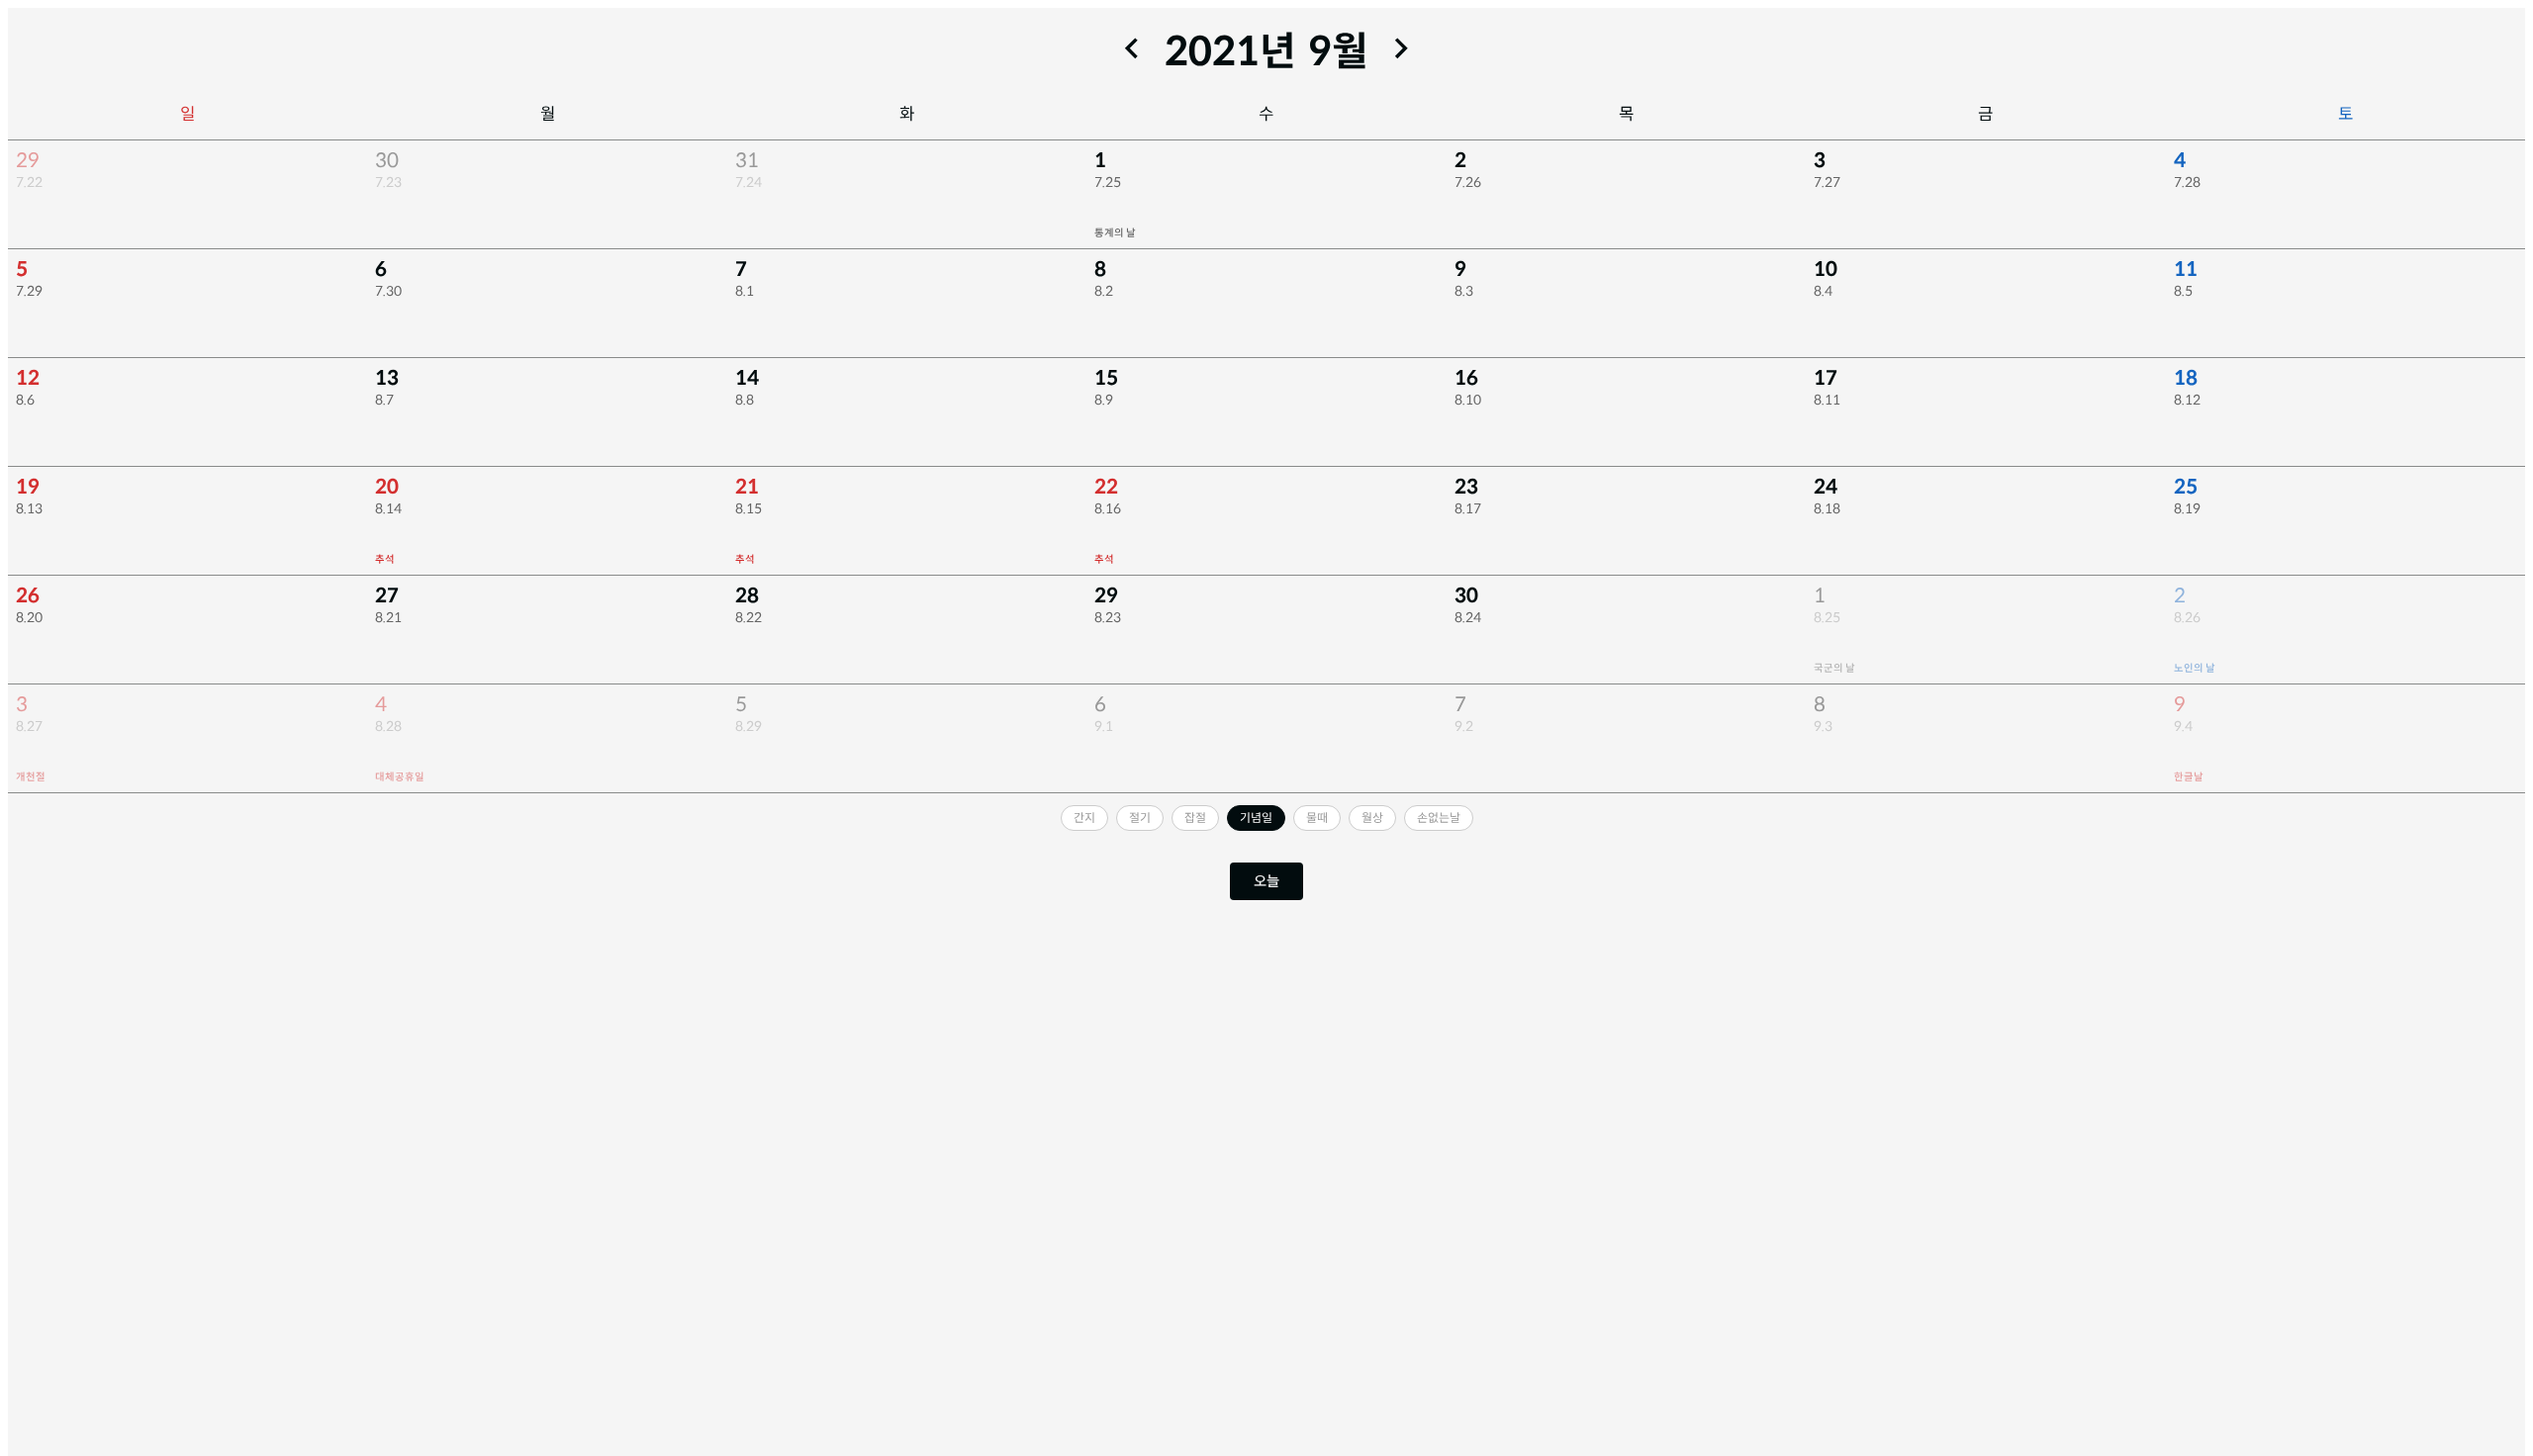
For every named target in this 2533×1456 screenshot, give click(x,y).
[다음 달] (1401, 48)
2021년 (1230, 51)
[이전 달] (1132, 48)
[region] (1266, 467)
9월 (1338, 51)
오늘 (1266, 881)
